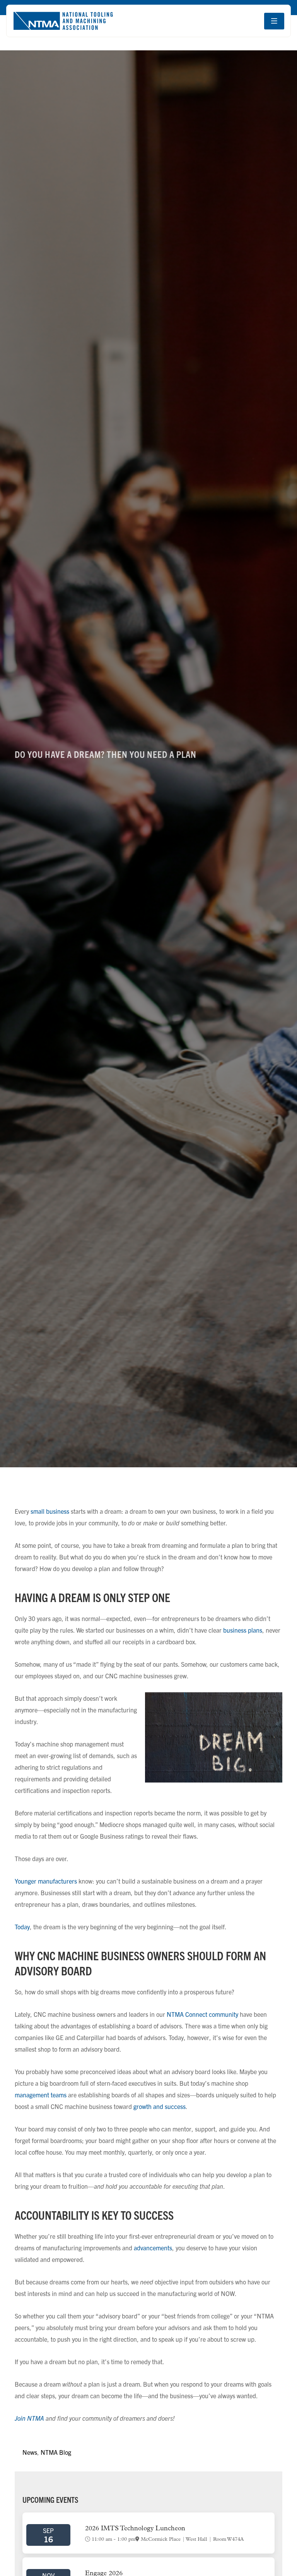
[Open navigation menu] (274, 21)
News (30, 2452)
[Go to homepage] (63, 21)
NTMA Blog (56, 2452)
